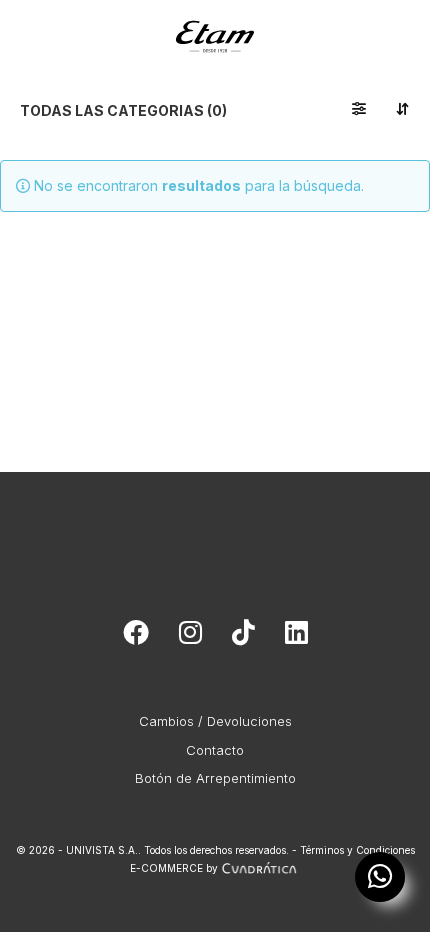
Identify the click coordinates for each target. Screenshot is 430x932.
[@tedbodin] (190, 637)
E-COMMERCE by (174, 868)
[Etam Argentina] (215, 25)
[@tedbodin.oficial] (243, 637)
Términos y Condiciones (357, 850)
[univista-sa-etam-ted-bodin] (296, 637)
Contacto (215, 750)
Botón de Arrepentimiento (215, 778)
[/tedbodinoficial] (136, 637)
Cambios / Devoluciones (215, 721)
